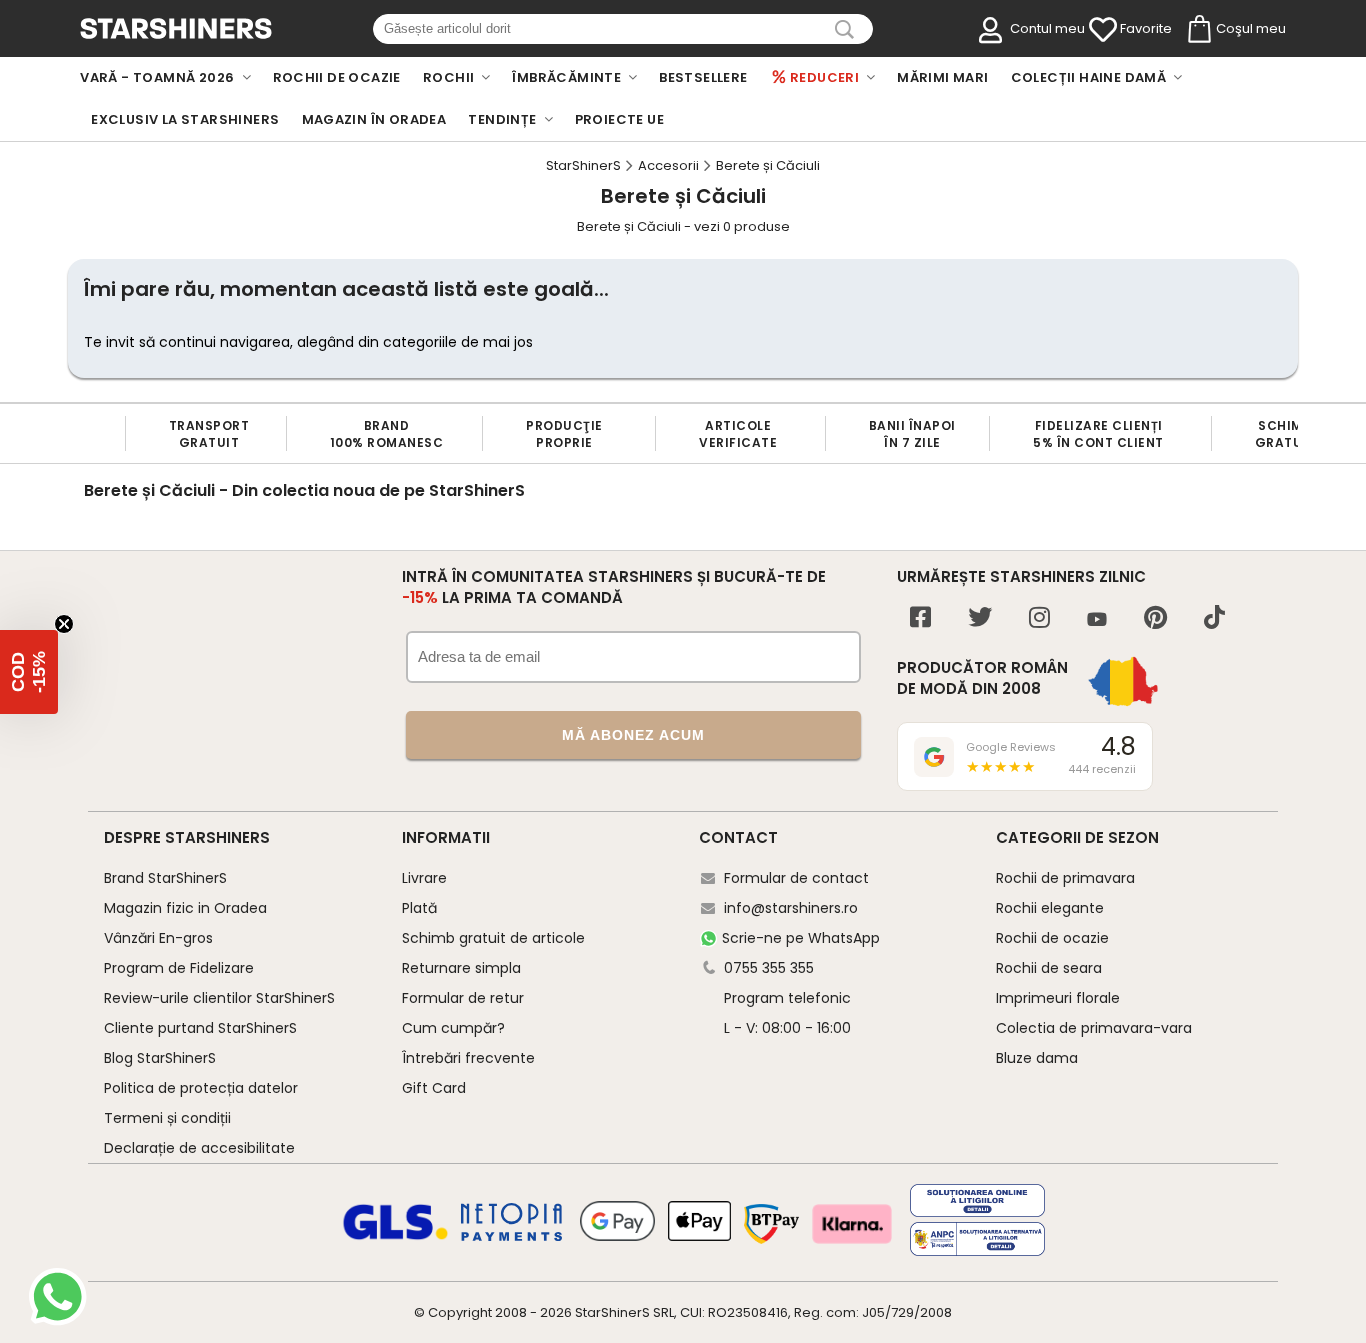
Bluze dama (1037, 1058)
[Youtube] (1097, 620)
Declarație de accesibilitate (199, 1148)
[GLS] (396, 1237)
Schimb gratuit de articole (493, 938)
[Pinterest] (1155, 619)
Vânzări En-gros (158, 938)
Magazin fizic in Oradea (185, 908)
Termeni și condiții (167, 1118)
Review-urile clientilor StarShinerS (219, 998)
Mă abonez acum (633, 735)
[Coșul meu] (1198, 30)
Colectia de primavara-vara (1094, 1028)
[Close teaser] (64, 624)
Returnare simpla (461, 968)
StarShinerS (612, 1312)
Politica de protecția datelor (201, 1088)
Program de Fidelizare (179, 968)
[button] (29, 672)
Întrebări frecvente (468, 1058)
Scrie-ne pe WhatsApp (801, 938)
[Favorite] (1103, 30)
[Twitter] (980, 619)
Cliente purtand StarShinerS (200, 1028)
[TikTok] (1214, 619)
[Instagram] (1039, 619)
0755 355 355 (769, 968)
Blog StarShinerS (160, 1058)
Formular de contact (796, 878)
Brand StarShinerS (165, 878)
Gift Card (434, 1088)
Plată (419, 908)
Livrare (424, 878)
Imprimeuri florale (1058, 998)
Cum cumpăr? (453, 1028)
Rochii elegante (1050, 908)
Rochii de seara (1049, 968)
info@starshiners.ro (791, 908)
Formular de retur (463, 998)
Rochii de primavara (1065, 878)
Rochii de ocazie (1052, 938)
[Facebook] (920, 619)
